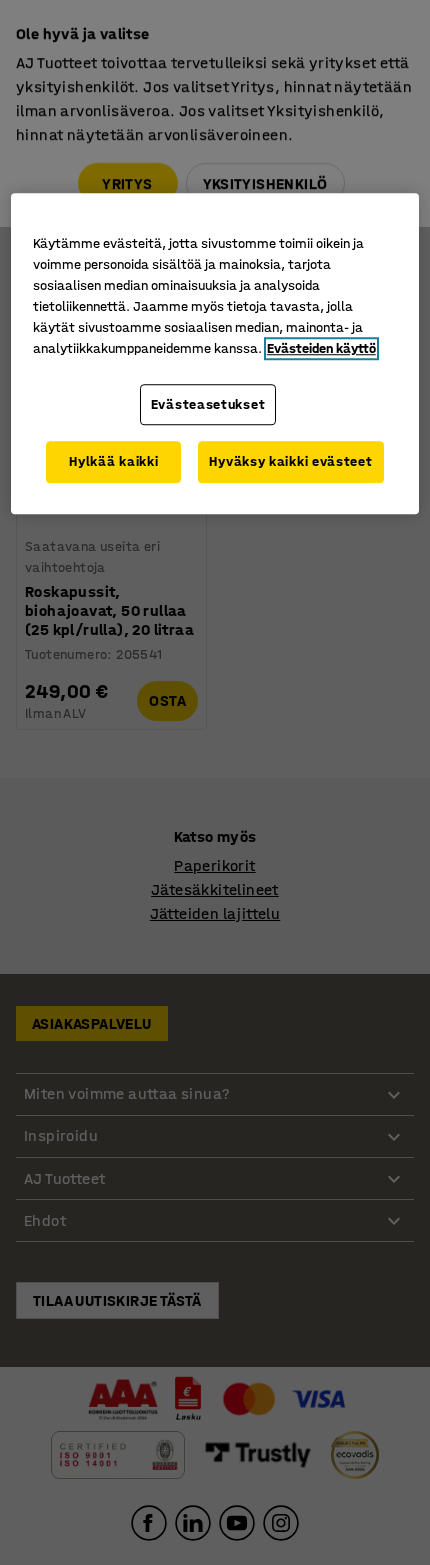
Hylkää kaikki (113, 462)
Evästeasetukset (208, 404)
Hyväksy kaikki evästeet (290, 462)
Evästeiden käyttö (321, 348)
